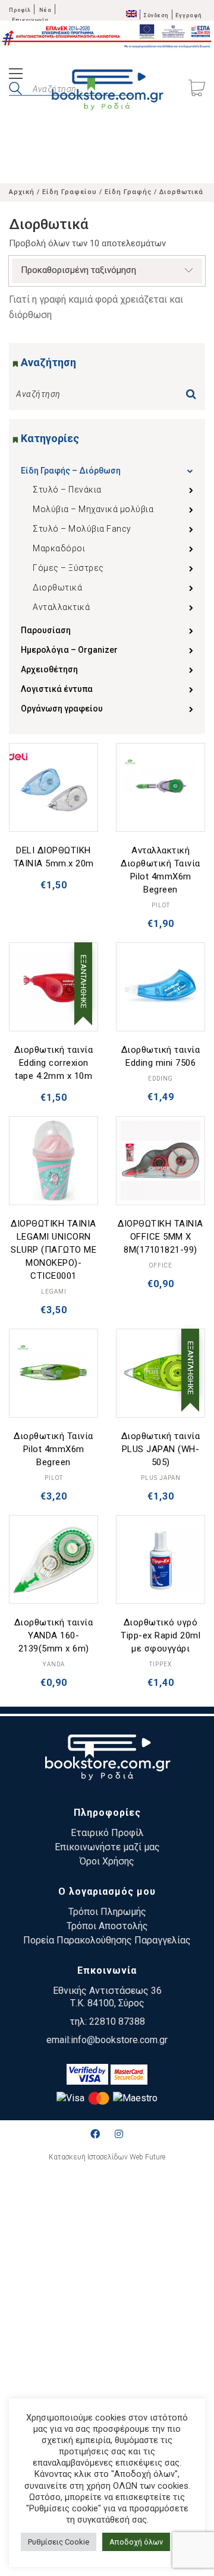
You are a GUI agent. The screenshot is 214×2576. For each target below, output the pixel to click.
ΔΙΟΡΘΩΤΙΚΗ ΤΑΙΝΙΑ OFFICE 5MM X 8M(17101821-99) (160, 1237)
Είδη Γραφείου (70, 192)
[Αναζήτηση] (194, 391)
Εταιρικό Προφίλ (107, 1833)
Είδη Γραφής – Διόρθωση (71, 471)
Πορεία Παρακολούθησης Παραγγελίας (107, 1940)
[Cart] (197, 89)
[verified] (87, 2074)
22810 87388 (117, 2021)
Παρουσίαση (46, 630)
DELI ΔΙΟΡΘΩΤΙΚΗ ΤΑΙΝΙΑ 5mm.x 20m (54, 857)
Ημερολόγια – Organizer (69, 650)
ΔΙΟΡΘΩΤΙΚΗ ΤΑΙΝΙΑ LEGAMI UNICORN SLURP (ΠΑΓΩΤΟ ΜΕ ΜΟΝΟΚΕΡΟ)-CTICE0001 (53, 1250)
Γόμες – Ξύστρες (68, 568)
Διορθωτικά (57, 587)
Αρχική (22, 192)
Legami (54, 1292)
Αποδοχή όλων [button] (136, 2542)
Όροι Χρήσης (107, 1861)
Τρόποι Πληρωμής (107, 1912)
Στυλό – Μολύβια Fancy (82, 529)
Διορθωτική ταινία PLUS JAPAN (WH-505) (161, 1449)
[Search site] (15, 90)
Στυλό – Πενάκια (67, 490)
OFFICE (161, 1265)
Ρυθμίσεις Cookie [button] (59, 2542)
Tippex (160, 1664)
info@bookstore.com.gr (119, 2040)
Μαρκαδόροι (59, 548)
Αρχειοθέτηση (49, 669)
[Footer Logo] (107, 1759)
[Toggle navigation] (16, 75)
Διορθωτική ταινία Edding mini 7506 (161, 1056)
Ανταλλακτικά (61, 607)
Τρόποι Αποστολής (107, 1926)
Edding (160, 1079)
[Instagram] (119, 2134)
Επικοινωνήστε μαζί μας (107, 1847)
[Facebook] (95, 2134)
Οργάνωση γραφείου (62, 709)
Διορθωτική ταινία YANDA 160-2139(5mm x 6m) (54, 1635)
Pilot (161, 905)
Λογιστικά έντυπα (57, 689)
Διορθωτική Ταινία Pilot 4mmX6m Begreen (53, 1449)
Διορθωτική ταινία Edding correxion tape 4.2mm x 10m (54, 1063)
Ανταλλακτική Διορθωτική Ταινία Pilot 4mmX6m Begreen (160, 870)
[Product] (53, 787)
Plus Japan (161, 1478)
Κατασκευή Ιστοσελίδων (88, 2157)
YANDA (54, 1664)
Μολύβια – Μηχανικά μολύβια (93, 509)
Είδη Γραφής (128, 192)
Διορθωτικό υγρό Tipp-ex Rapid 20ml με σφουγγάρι (160, 1635)
